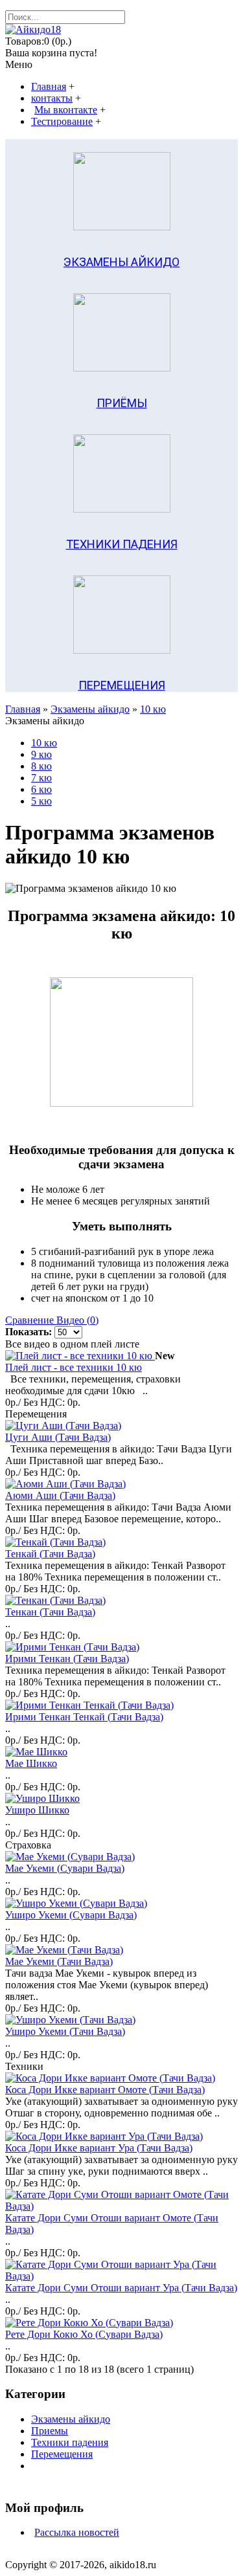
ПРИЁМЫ (122, 403)
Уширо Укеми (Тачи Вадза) (65, 2031)
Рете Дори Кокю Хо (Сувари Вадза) (84, 2334)
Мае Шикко (31, 1763)
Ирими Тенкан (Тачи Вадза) (67, 1659)
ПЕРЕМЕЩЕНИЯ (122, 685)
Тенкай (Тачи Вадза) (50, 1554)
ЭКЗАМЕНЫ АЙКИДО (121, 262)
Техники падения (70, 2442)
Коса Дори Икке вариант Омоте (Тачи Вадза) (105, 2090)
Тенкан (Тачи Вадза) (50, 1612)
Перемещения (62, 2454)
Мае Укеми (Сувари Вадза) (65, 1868)
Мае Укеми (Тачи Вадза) (59, 1961)
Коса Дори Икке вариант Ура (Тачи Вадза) (99, 2148)
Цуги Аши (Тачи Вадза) (58, 1437)
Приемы (50, 2431)
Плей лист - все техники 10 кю (74, 1367)
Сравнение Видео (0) (52, 1320)
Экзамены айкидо (90, 709)
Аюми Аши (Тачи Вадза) (60, 1495)
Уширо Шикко (37, 1810)
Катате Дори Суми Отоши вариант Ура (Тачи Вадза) (121, 2288)
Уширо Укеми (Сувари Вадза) (71, 1915)
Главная (23, 709)
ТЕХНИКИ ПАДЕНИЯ (122, 544)
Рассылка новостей (77, 2532)
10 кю (153, 709)
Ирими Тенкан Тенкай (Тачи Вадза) (84, 1717)
